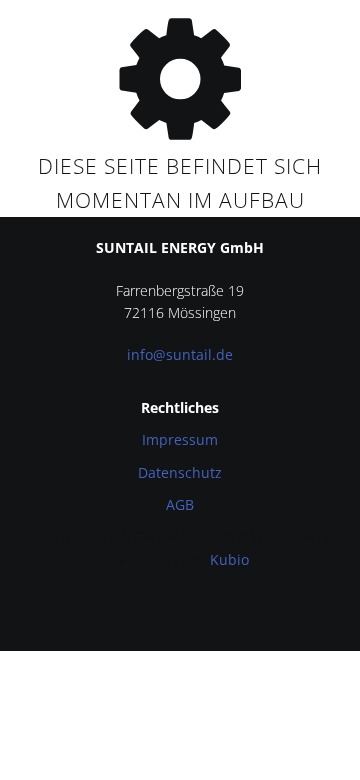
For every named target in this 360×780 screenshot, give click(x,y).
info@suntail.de (180, 354)
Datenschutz (180, 472)
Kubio (229, 559)
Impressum (180, 439)
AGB (180, 504)
